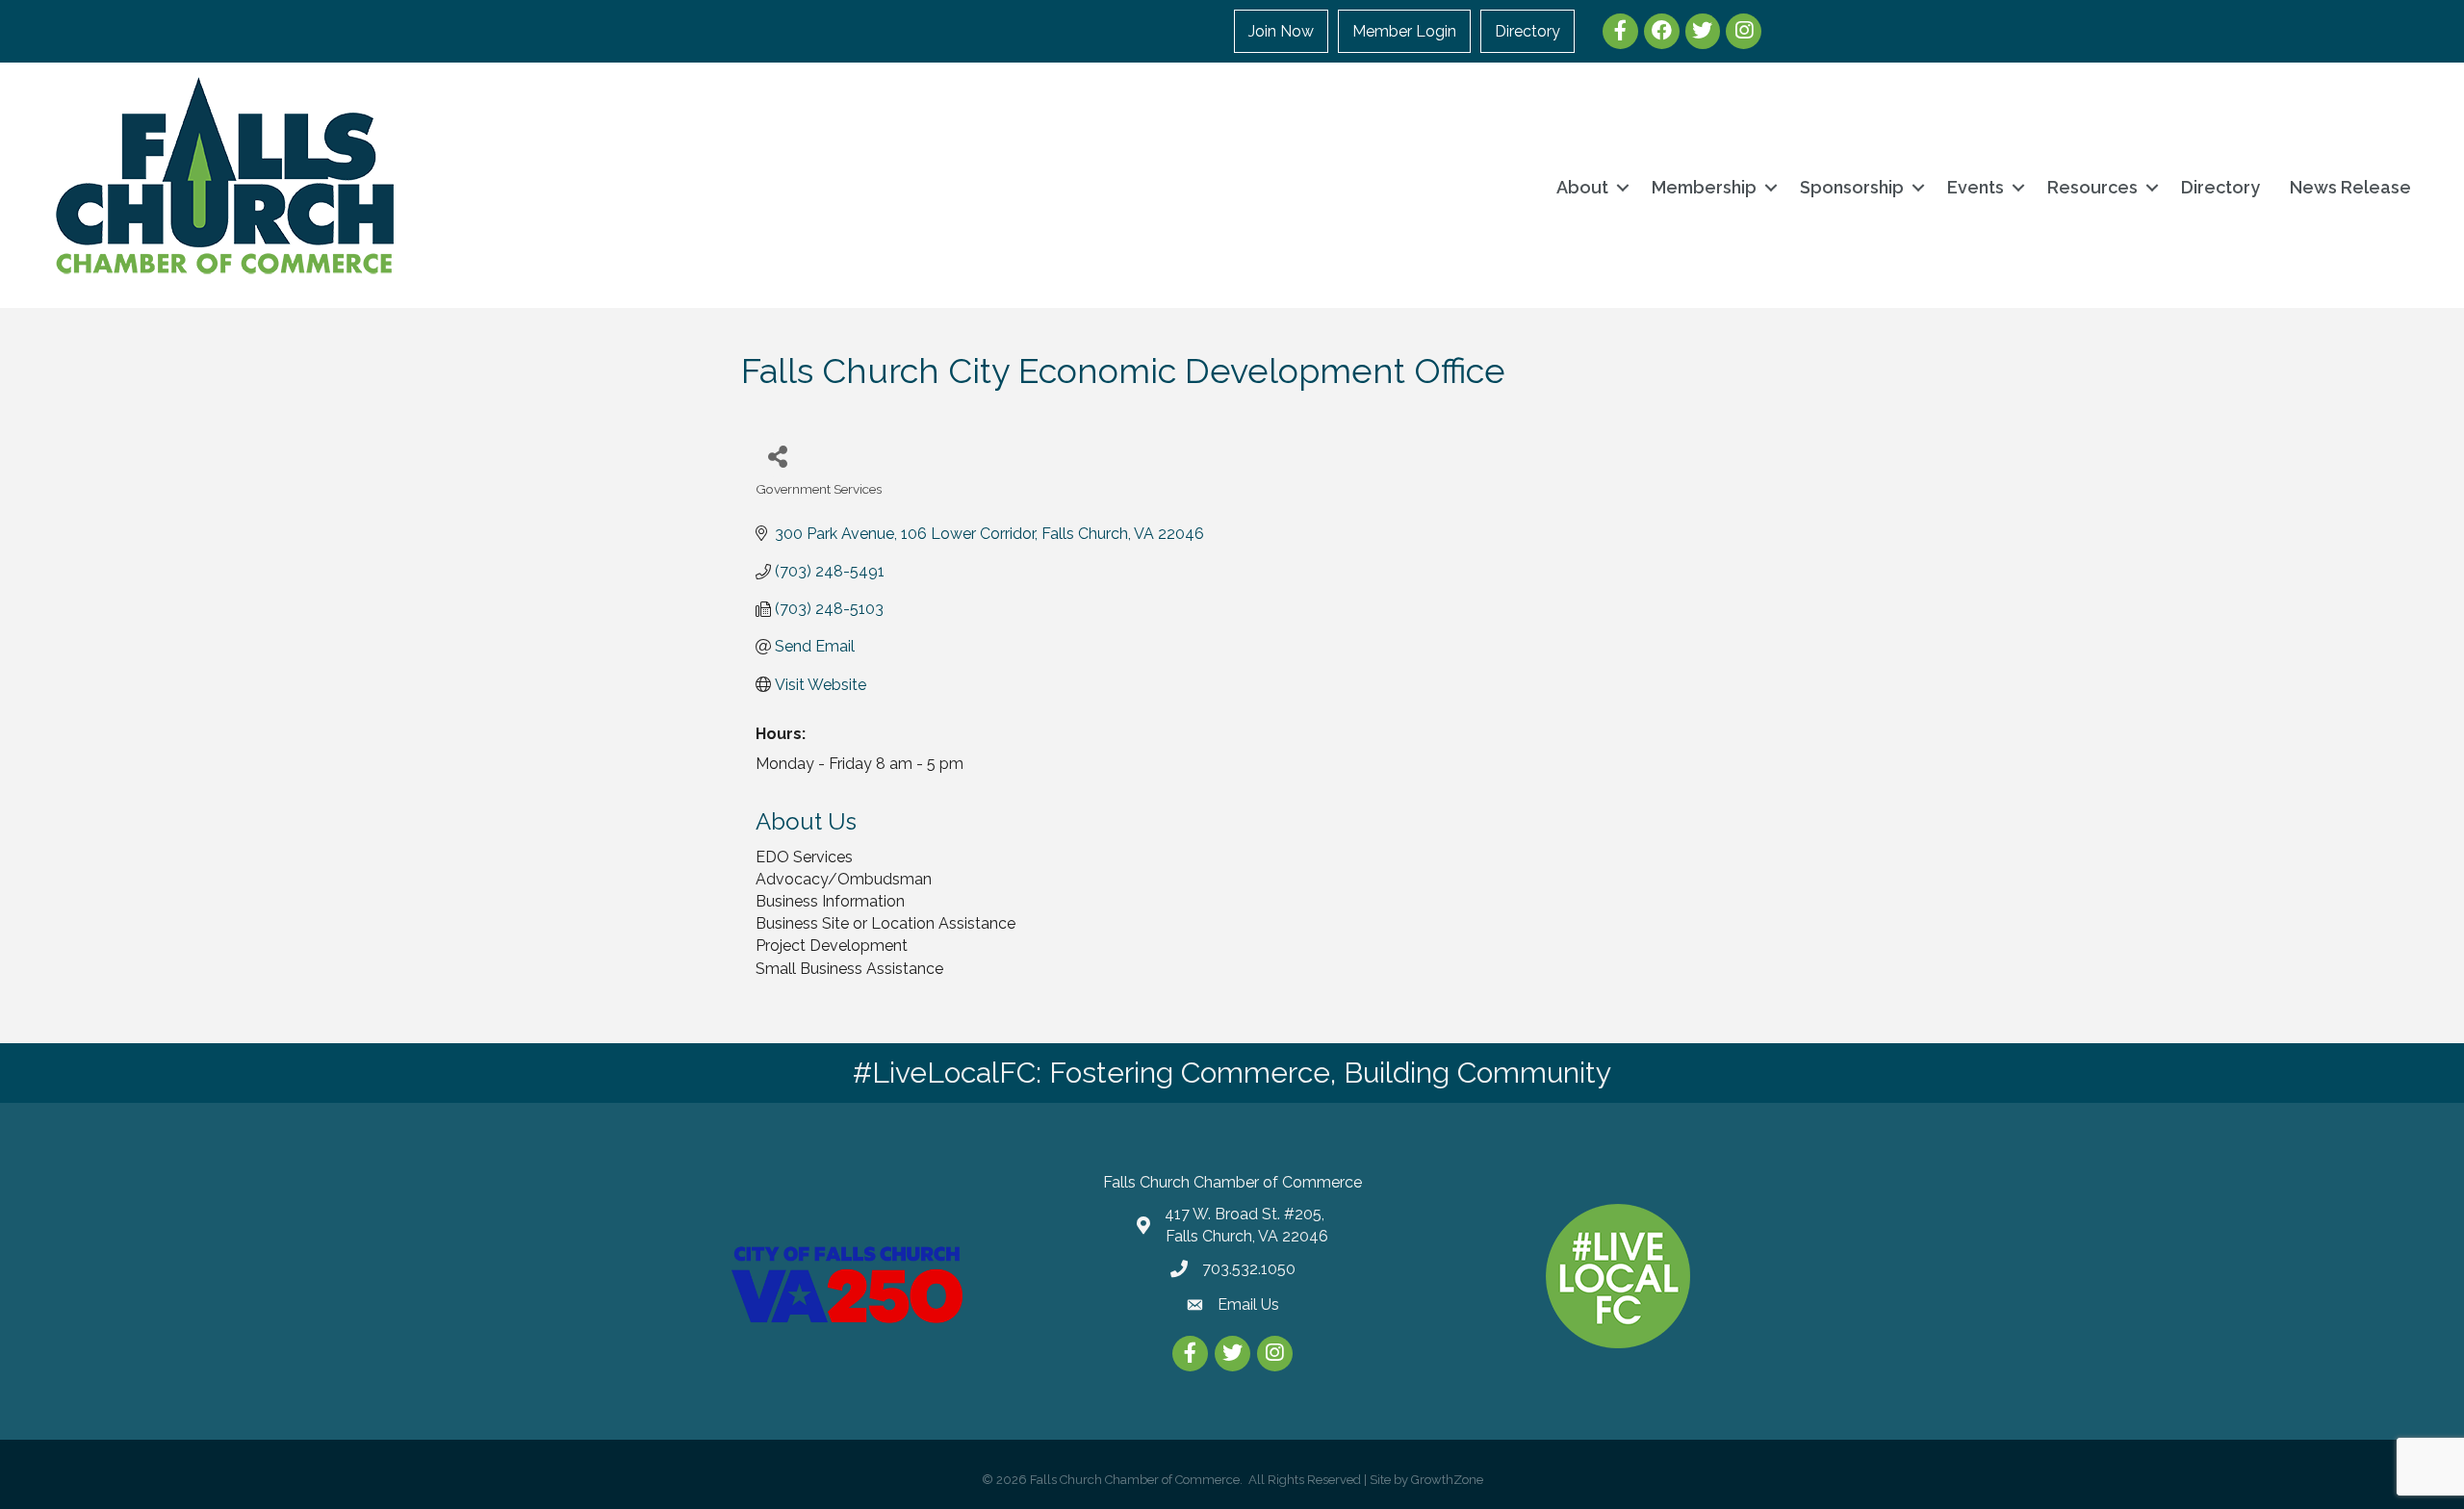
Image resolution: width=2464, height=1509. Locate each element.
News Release (2350, 187)
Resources (2092, 187)
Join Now (1281, 31)
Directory (1527, 31)
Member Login (1404, 31)
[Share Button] (777, 456)
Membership (1704, 187)
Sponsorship (1852, 187)
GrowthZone (1447, 1480)
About (1582, 187)
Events (1976, 187)
